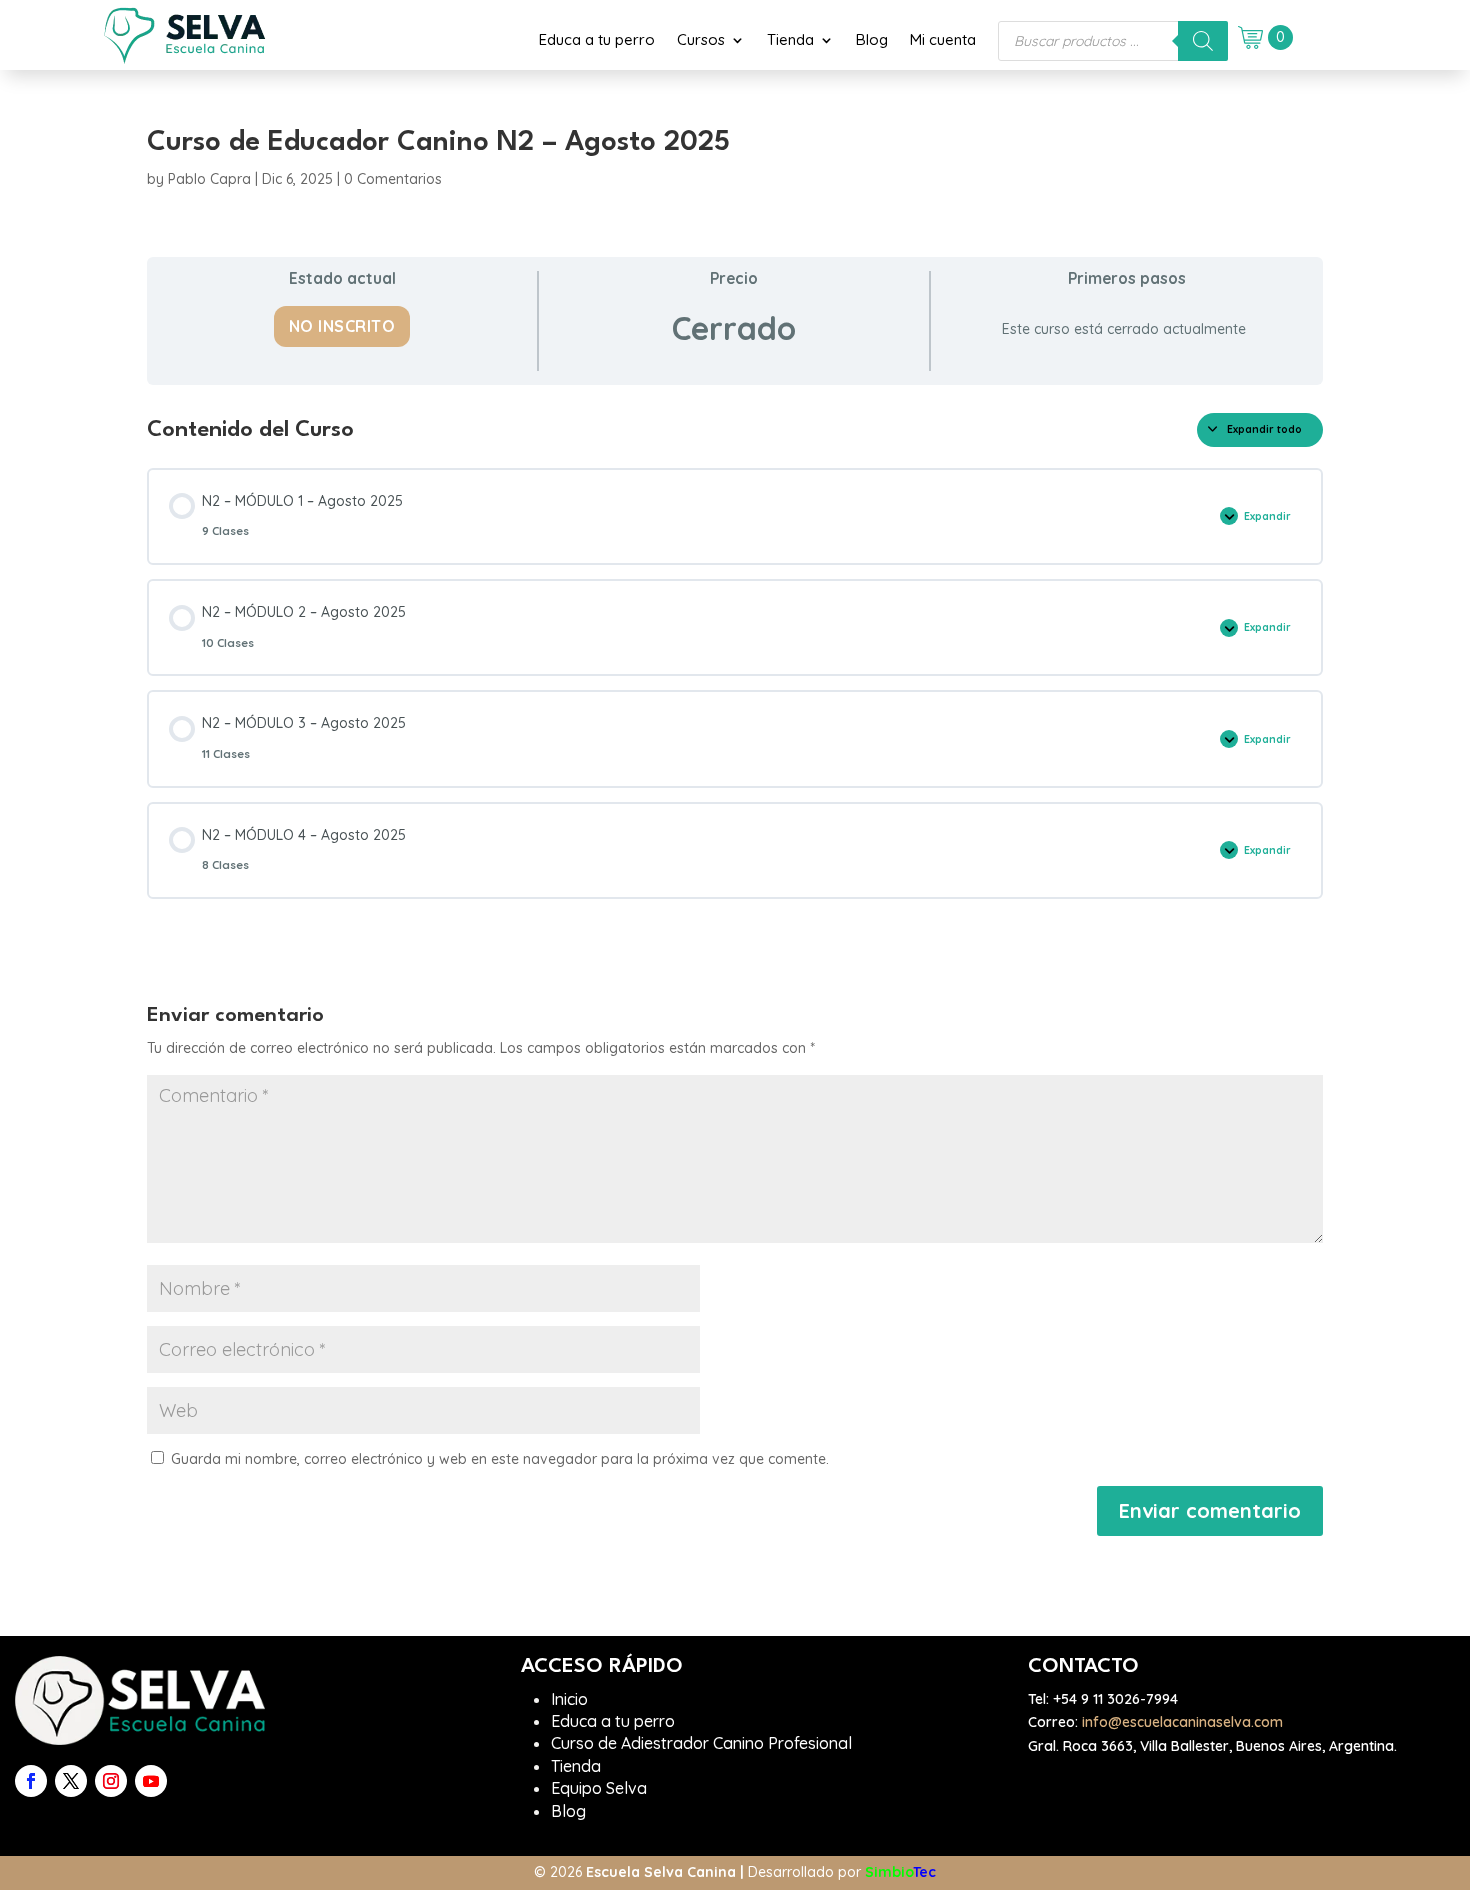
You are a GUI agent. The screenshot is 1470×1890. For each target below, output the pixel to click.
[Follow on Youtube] (151, 1781)
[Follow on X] (71, 1781)
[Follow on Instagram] (111, 1781)
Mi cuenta (943, 40)
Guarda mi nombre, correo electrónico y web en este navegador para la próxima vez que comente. (500, 1459)
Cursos (701, 40)
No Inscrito (342, 326)
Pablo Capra (209, 179)
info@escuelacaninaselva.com (1182, 1722)
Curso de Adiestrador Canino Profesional (701, 1743)
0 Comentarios (393, 179)
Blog (872, 40)
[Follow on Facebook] (31, 1781)
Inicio (569, 1699)
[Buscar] (1203, 41)
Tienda (790, 40)
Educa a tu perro (597, 40)
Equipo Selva (599, 1788)
